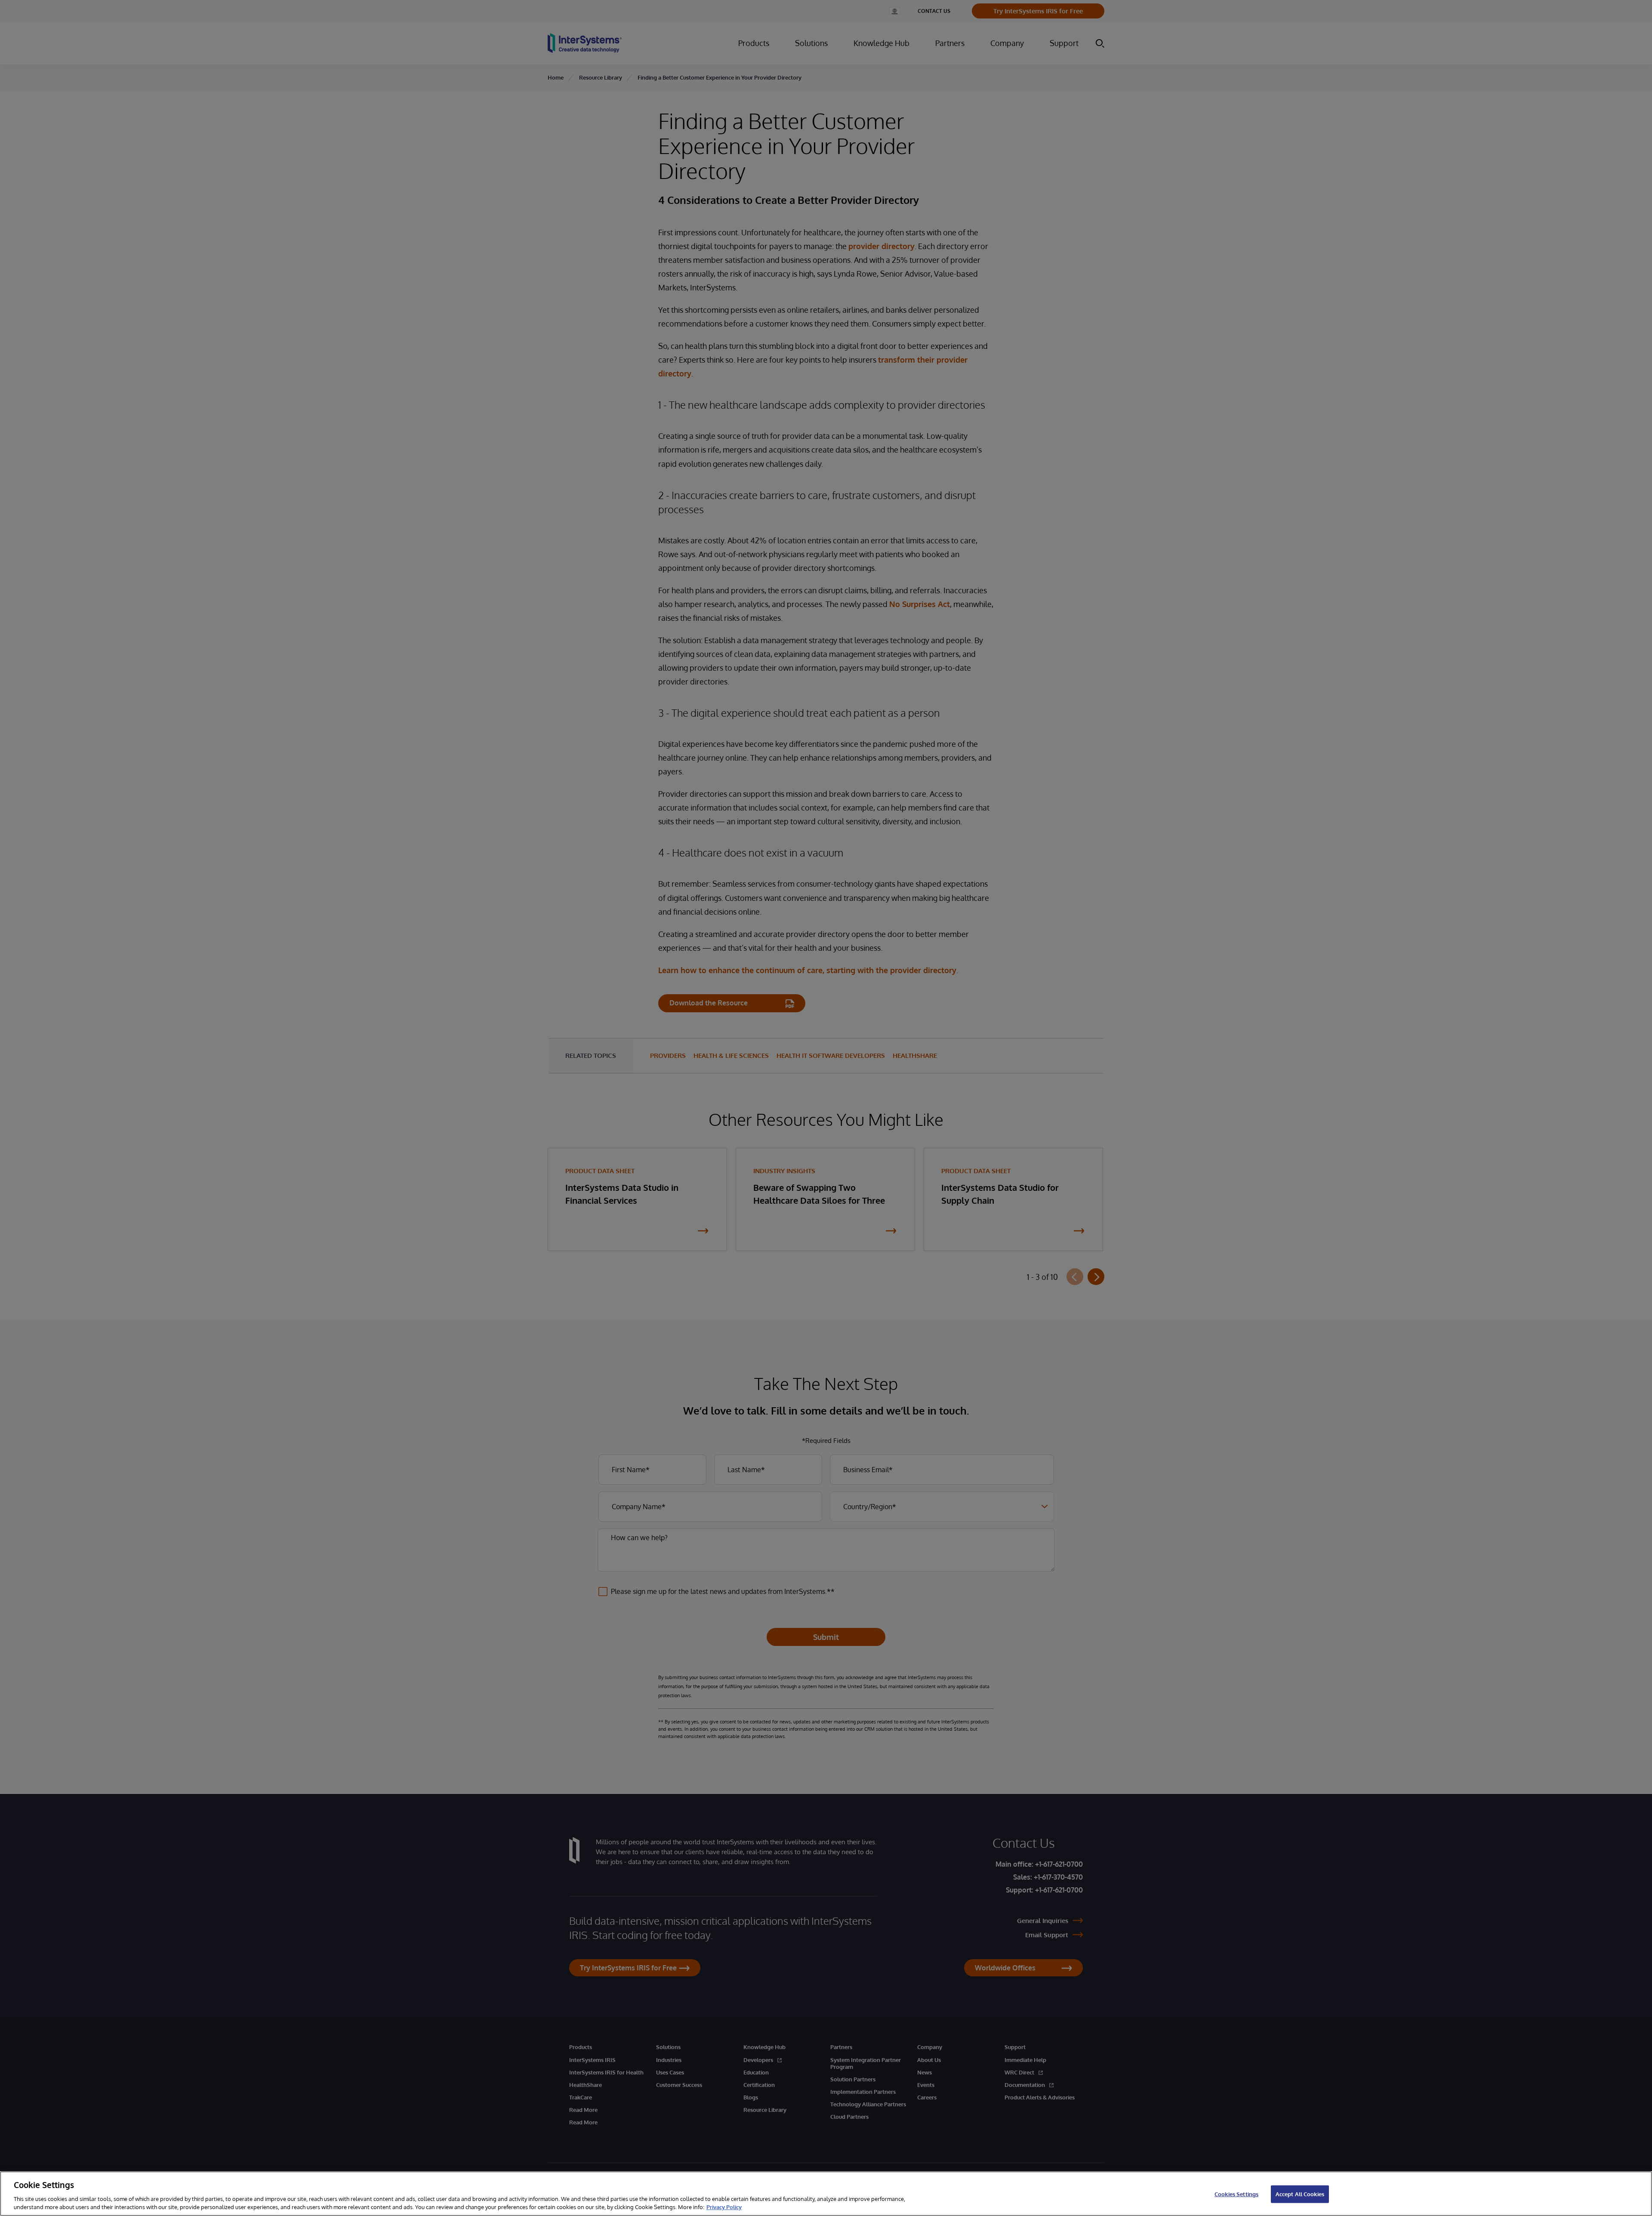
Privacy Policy (724, 2207)
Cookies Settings (1236, 2194)
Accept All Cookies (1300, 2194)
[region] (826, 2194)
